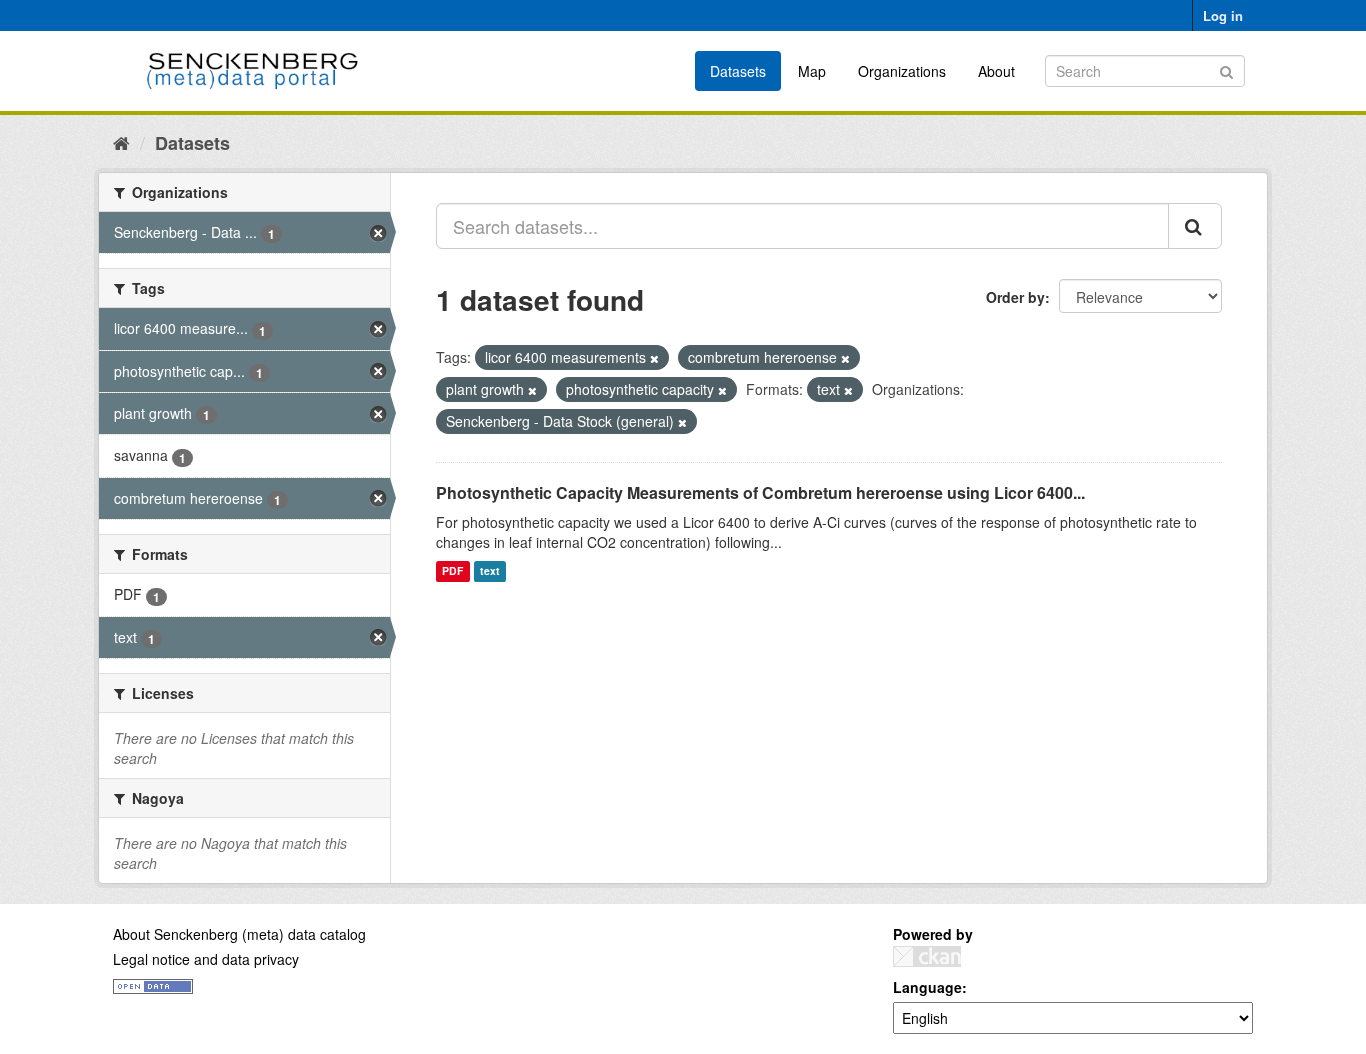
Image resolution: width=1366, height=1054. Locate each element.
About (996, 71)
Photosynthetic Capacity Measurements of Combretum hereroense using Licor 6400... (760, 492)
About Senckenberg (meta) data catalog (239, 934)
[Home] (121, 142)
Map (812, 71)
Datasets (738, 71)
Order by (1015, 297)
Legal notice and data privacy (206, 959)
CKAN (927, 956)
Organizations (902, 71)
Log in (1223, 15)
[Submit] (1226, 69)
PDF (452, 571)
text (490, 571)
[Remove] (654, 358)
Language (927, 987)
